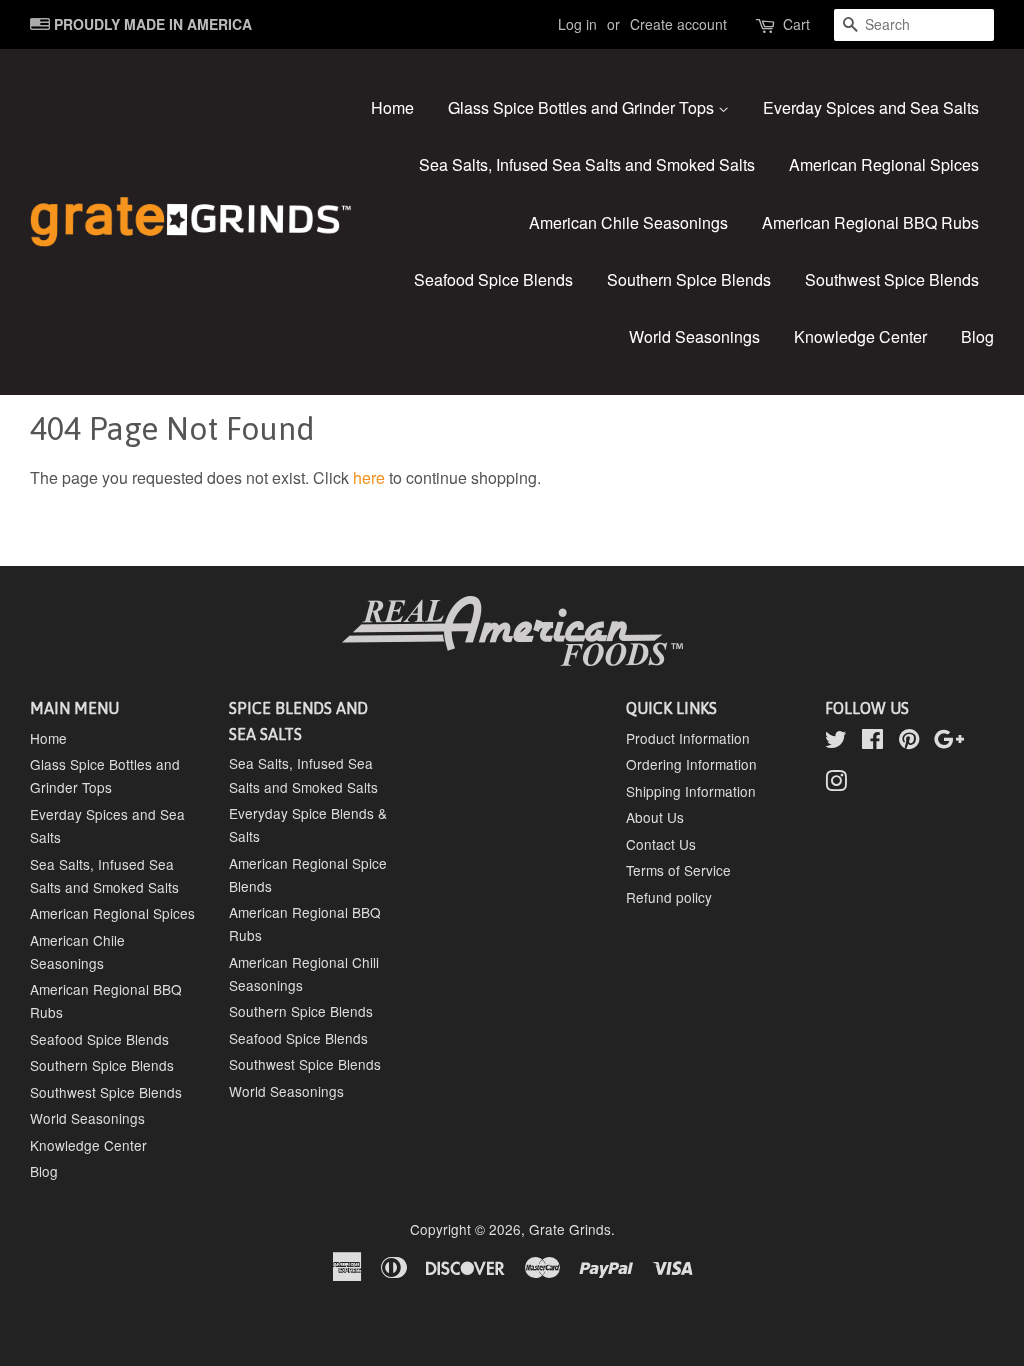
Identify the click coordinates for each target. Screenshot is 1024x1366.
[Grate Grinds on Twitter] (836, 742)
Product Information (688, 738)
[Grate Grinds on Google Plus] (949, 742)
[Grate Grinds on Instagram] (836, 784)
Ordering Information (691, 764)
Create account (678, 24)
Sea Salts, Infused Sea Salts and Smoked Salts (587, 164)
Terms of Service (678, 870)
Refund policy (669, 897)
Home (392, 107)
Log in (577, 24)
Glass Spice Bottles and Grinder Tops (583, 107)
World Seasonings (694, 336)
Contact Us (661, 844)
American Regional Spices (884, 164)
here (369, 477)
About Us (655, 817)
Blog (977, 336)
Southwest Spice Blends (892, 279)
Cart (796, 24)
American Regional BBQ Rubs (870, 222)
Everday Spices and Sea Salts (871, 107)
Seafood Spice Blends (493, 279)
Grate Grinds (570, 1229)
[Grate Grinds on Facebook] (872, 742)
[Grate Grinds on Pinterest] (909, 742)
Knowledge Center (860, 336)
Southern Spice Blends (689, 279)
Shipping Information (691, 791)
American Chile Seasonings (628, 222)
